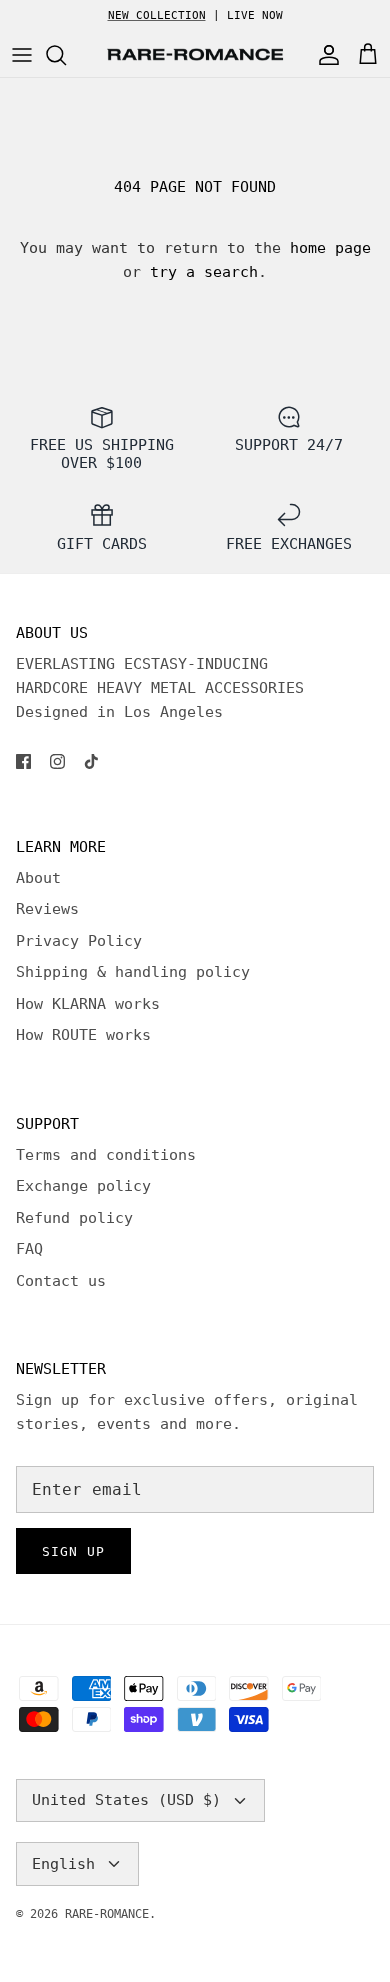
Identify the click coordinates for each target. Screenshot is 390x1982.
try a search (204, 272)
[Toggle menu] (22, 55)
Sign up (73, 1551)
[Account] (324, 55)
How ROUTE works (83, 1035)
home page (330, 248)
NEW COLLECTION (157, 15)
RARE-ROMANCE (107, 1914)
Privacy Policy (79, 941)
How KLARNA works (88, 1004)
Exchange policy (83, 1186)
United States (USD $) (126, 1800)
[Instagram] (57, 761)
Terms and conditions (106, 1155)
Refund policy (74, 1218)
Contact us (61, 1281)
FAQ (29, 1249)
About (38, 878)
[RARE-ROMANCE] (195, 54)
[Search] (66, 55)
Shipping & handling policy (133, 972)
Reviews (47, 909)
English (63, 1864)
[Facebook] (23, 761)
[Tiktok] (91, 761)
